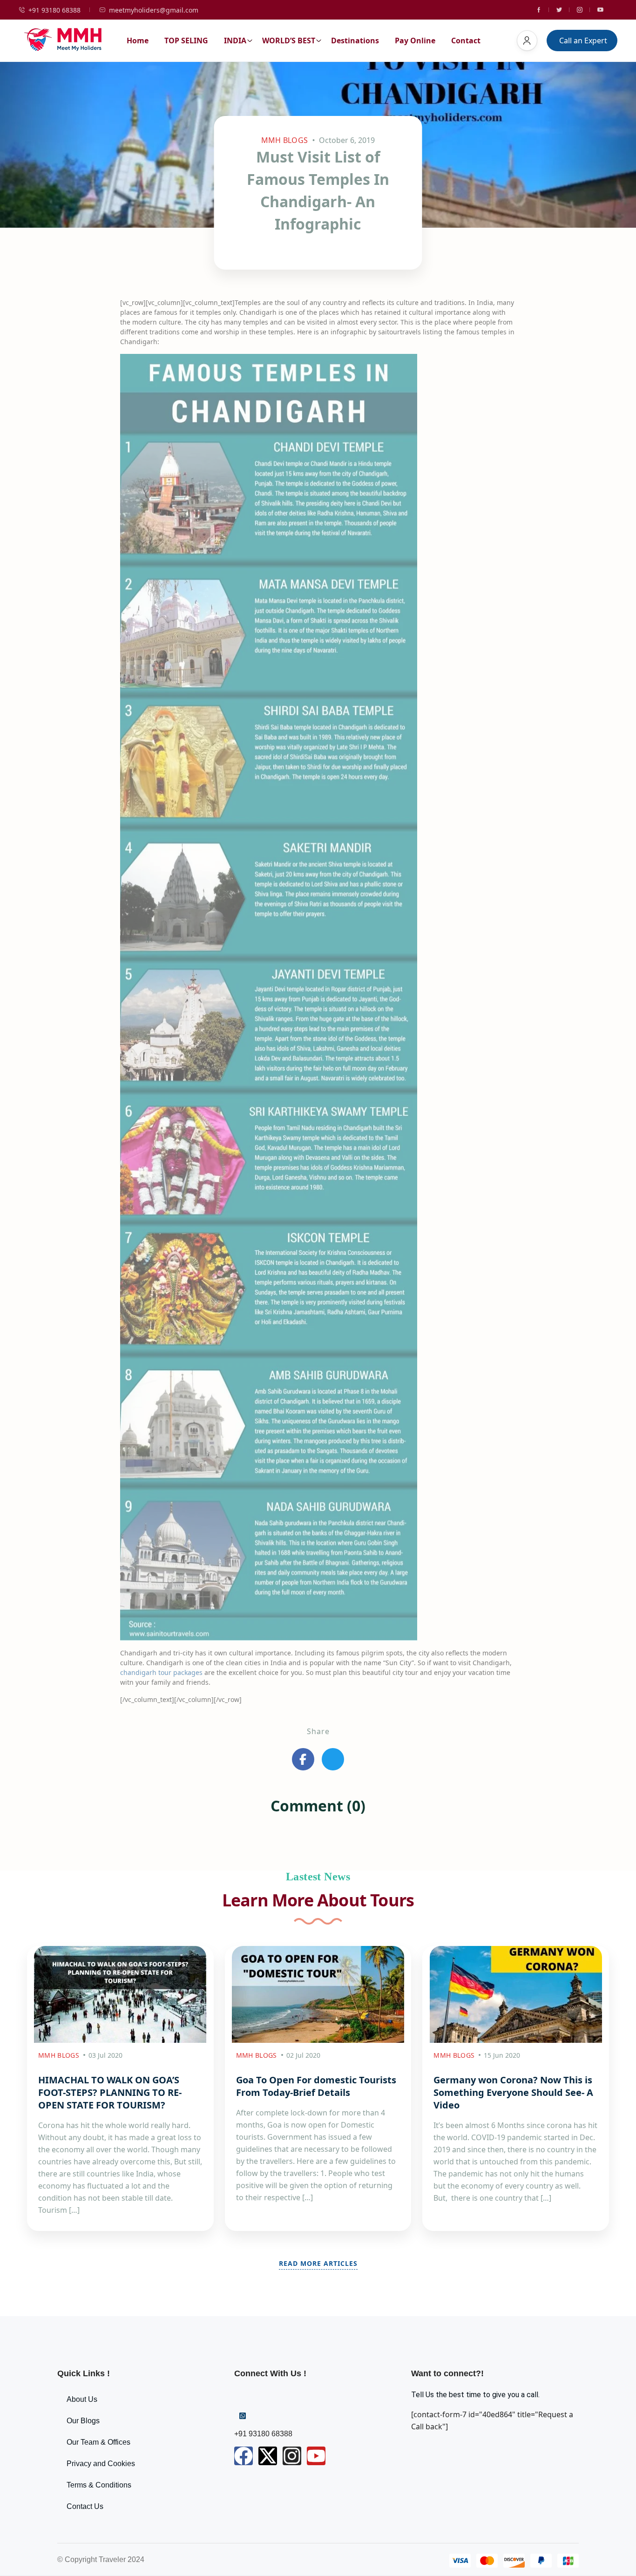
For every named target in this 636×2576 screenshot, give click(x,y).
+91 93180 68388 (54, 10)
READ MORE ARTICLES (318, 2263)
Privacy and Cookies (101, 2464)
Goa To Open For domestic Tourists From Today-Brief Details (316, 2086)
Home (138, 41)
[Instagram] (292, 2456)
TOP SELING (186, 41)
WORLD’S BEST (289, 41)
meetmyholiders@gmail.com (154, 10)
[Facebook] (244, 2456)
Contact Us (85, 2506)
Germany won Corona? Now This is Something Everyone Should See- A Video (513, 2092)
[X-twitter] (268, 2456)
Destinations (355, 41)
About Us (82, 2399)
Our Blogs (83, 2421)
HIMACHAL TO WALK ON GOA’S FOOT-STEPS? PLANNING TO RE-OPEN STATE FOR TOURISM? (110, 2092)
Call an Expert (583, 41)
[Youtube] (316, 2456)
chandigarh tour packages (161, 1672)
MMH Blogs (285, 140)
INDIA (235, 41)
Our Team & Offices (98, 2442)
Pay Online (415, 41)
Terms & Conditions (99, 2485)
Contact (466, 41)
